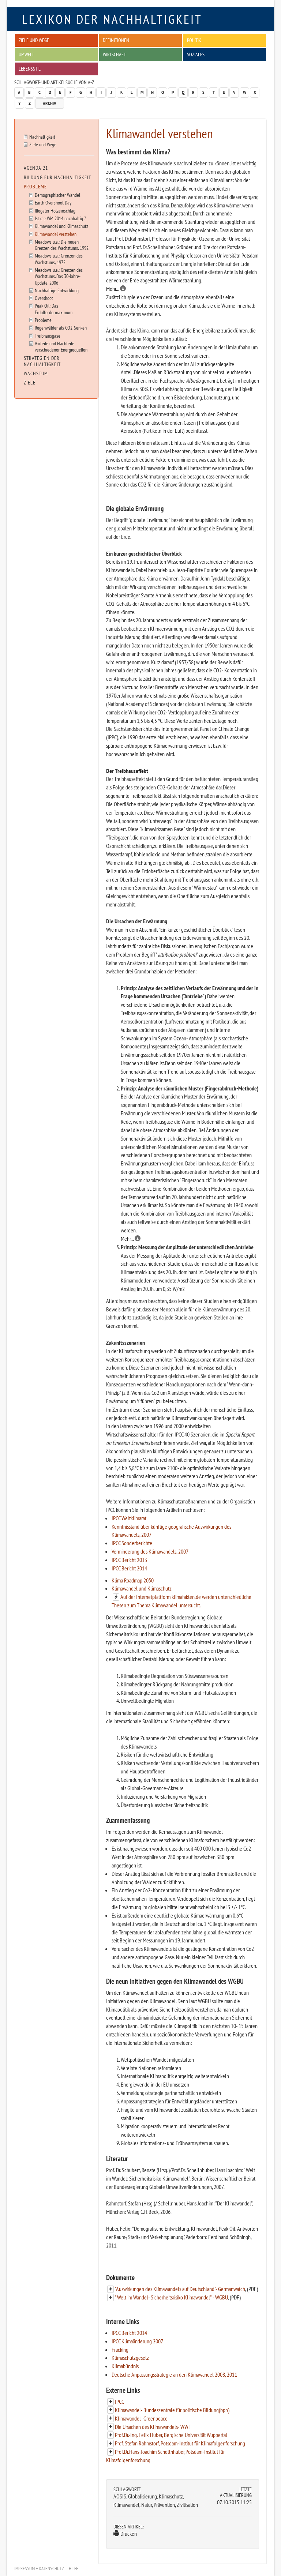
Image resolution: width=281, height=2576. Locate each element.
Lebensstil (30, 69)
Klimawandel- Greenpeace (141, 2418)
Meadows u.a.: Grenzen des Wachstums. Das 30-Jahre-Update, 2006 (59, 276)
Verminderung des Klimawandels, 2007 (150, 1551)
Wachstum (36, 373)
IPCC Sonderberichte (132, 1543)
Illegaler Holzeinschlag (55, 211)
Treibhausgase (48, 336)
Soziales (196, 54)
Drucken (128, 2534)
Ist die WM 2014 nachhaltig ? (60, 218)
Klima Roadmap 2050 (133, 1580)
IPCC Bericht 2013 (129, 1560)
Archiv (50, 103)
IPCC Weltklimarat (129, 1518)
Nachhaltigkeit (42, 137)
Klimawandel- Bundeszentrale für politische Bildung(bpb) (172, 2410)
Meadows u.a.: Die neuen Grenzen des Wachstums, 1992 (62, 245)
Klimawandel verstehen (56, 234)
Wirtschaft (114, 54)
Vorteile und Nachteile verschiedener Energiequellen (61, 346)
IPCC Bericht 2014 (129, 1568)
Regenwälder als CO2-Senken (61, 328)
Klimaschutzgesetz (130, 2358)
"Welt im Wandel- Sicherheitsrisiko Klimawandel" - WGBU (171, 2297)
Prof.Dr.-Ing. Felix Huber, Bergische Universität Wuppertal (171, 2435)
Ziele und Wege (34, 40)
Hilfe (74, 2569)
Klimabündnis (125, 2366)
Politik (194, 40)
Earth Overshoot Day (53, 202)
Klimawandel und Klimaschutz (142, 1588)
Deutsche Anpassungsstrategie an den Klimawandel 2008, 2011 (174, 2374)
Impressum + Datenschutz (39, 2569)
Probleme (35, 187)
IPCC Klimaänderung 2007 (137, 2341)
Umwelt (26, 54)
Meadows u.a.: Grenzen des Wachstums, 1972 (59, 259)
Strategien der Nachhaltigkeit (42, 361)
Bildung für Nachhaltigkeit (57, 177)
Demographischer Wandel (57, 195)
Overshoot (44, 298)
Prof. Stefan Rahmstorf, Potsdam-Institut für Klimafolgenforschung (180, 2443)
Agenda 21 (36, 168)
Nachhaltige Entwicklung (57, 290)
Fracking (120, 2350)
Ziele (30, 383)
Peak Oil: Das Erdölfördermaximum (54, 309)
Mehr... (113, 289)
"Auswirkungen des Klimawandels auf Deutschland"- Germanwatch (180, 2289)
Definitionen (116, 40)
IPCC (119, 2402)
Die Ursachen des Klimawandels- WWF (153, 2427)
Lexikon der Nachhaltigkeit (112, 19)
